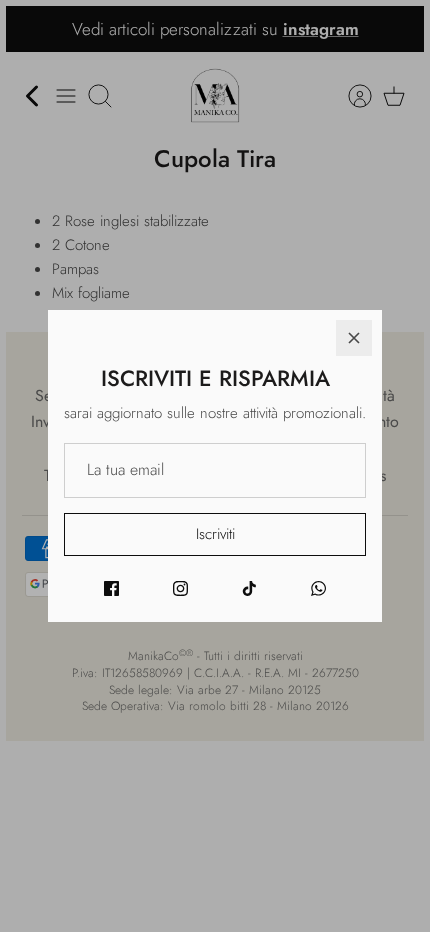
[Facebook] (111, 588)
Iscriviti (215, 534)
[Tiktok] (249, 588)
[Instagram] (180, 588)
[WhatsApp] (318, 588)
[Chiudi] (354, 338)
